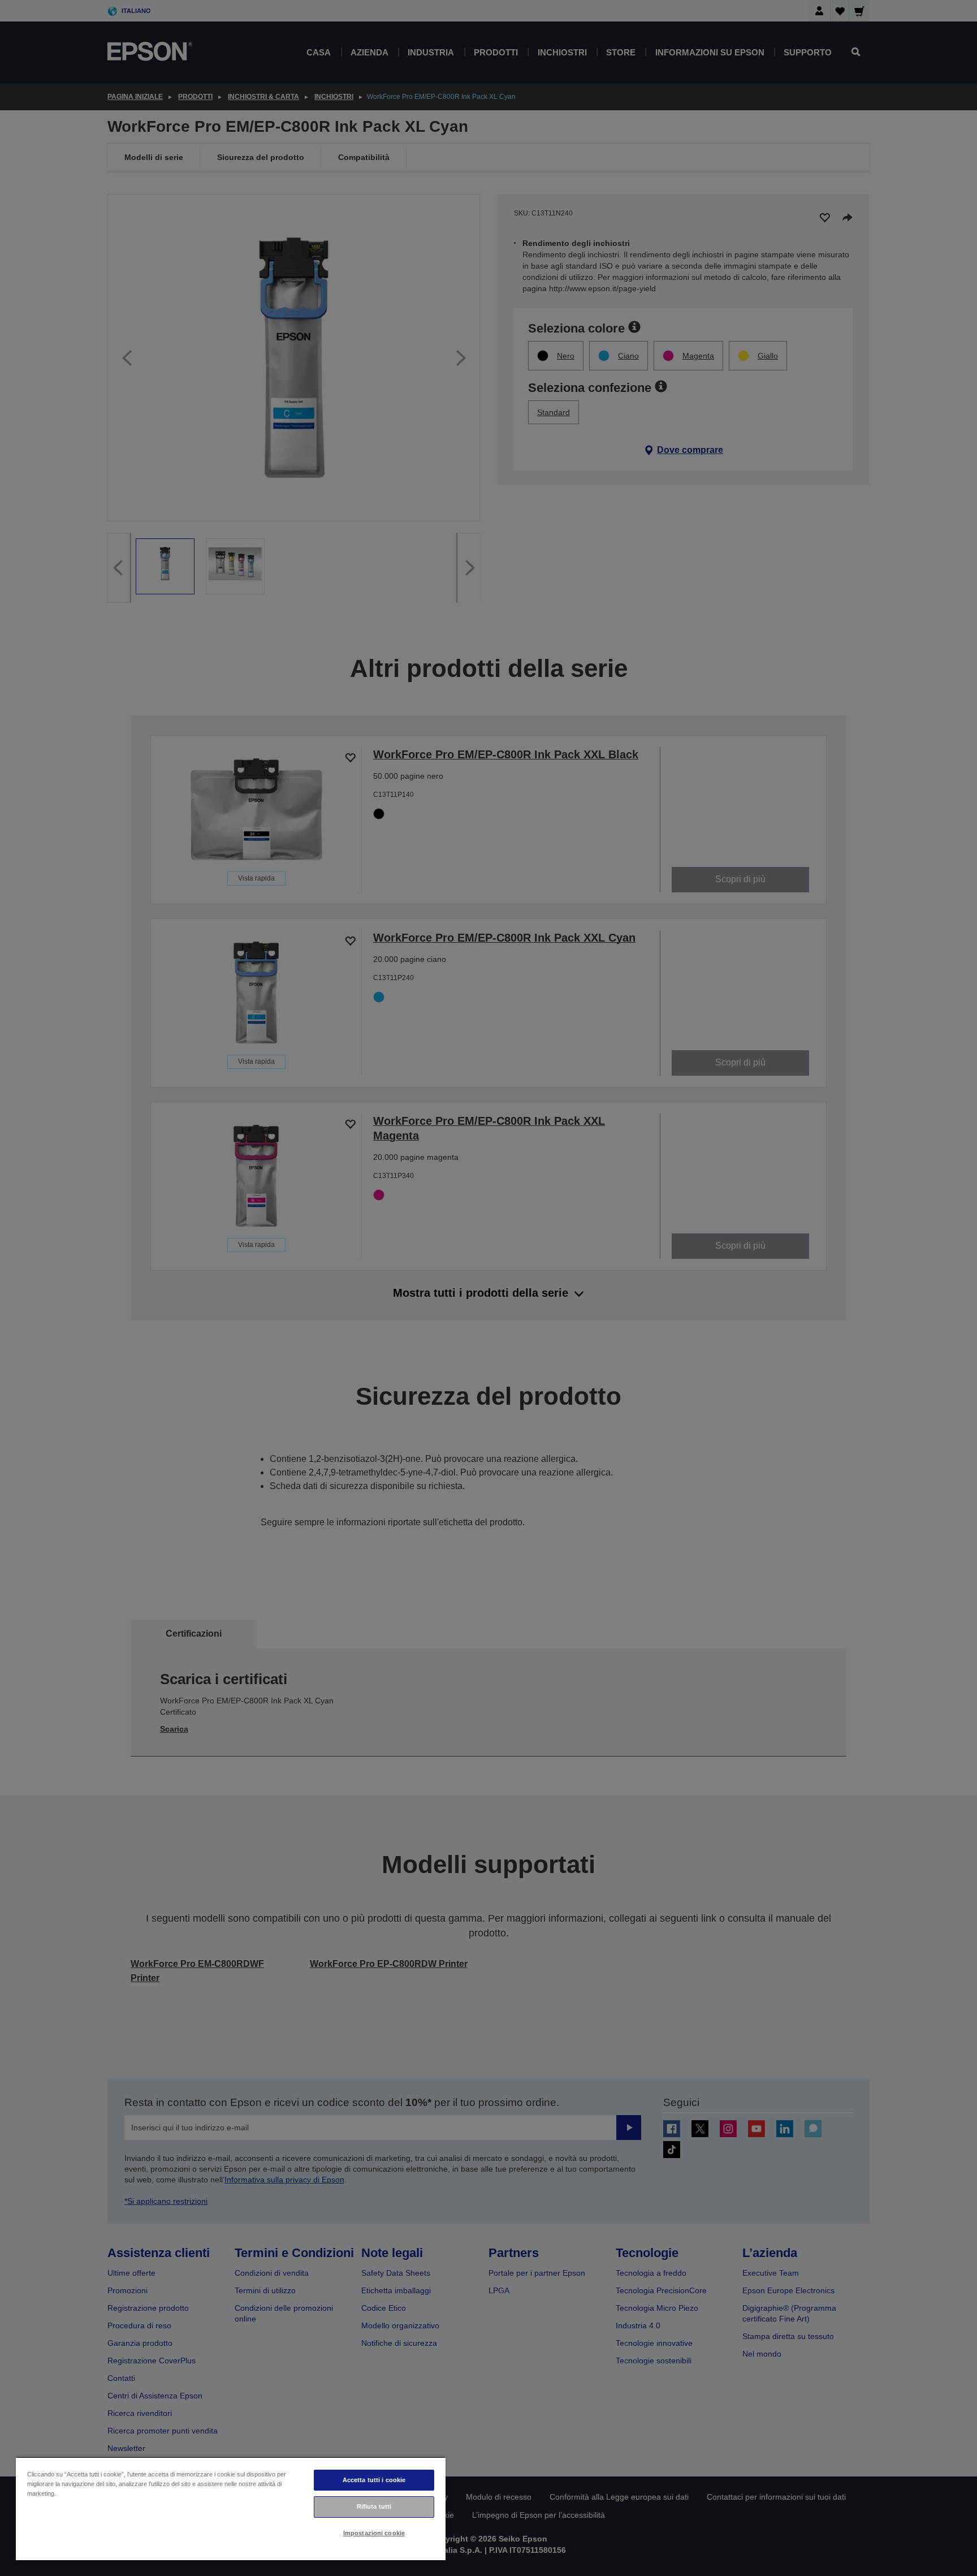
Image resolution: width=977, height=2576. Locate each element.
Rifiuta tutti (374, 2506)
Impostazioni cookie (374, 2533)
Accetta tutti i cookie (374, 2480)
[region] (231, 2508)
